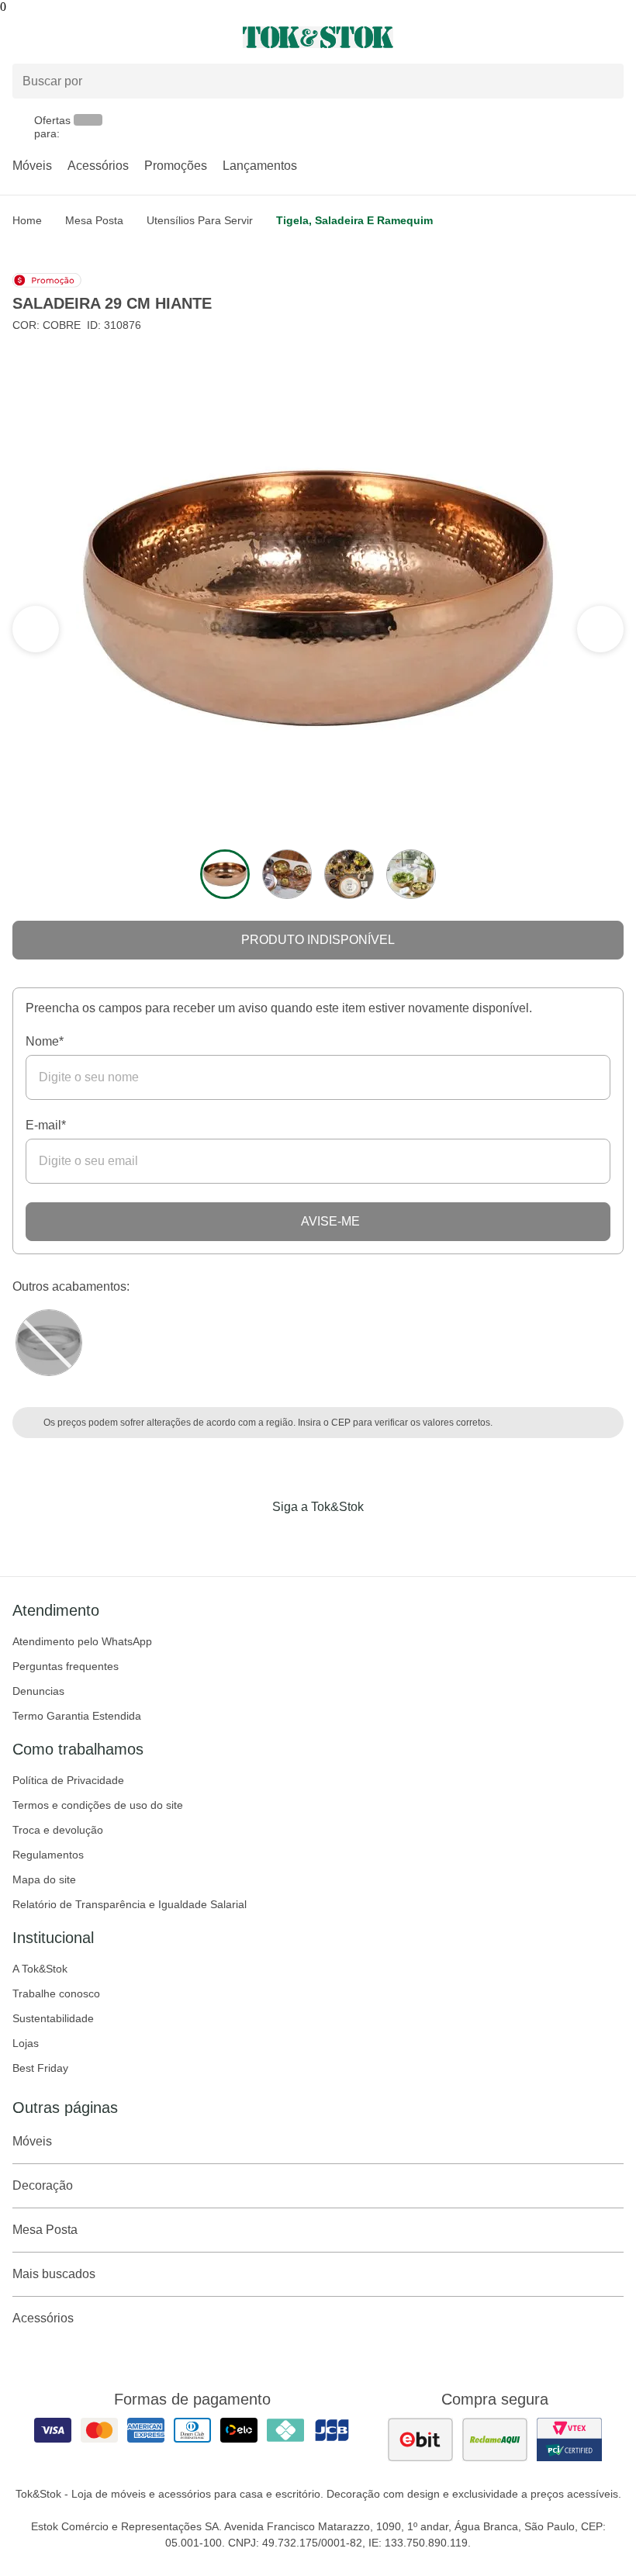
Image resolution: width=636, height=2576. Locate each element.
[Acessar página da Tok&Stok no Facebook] (253, 1539)
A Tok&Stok (40, 1969)
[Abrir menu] (106, 37)
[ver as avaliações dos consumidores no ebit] (420, 2439)
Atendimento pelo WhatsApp (82, 1641)
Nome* (45, 1041)
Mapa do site (44, 1879)
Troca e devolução (58, 1830)
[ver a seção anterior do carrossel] (600, 629)
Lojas (26, 2043)
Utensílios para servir (200, 220)
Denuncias (38, 1691)
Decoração (43, 2185)
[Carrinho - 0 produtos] (614, 37)
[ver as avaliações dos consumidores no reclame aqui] (495, 2439)
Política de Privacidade (68, 1780)
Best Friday (40, 2068)
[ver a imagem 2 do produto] (287, 874)
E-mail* (46, 1125)
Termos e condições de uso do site (98, 1805)
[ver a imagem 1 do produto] (225, 874)
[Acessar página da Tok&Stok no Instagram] (296, 1539)
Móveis (32, 166)
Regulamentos (48, 1855)
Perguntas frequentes (66, 1666)
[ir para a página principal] (318, 37)
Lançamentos (260, 166)
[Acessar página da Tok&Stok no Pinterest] (340, 1539)
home (27, 220)
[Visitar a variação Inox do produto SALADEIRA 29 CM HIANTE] (49, 1343)
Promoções (176, 166)
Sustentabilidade (53, 2018)
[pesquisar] (605, 81)
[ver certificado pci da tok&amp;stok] (569, 2439)
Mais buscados (54, 2274)
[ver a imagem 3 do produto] (349, 874)
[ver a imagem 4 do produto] (411, 874)
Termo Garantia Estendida (77, 1716)
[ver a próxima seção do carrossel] (36, 629)
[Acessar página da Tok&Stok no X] (383, 1539)
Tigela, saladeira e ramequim (354, 220)
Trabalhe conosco (56, 1993)
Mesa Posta (94, 220)
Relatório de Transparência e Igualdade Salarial (130, 1904)
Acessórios (98, 166)
